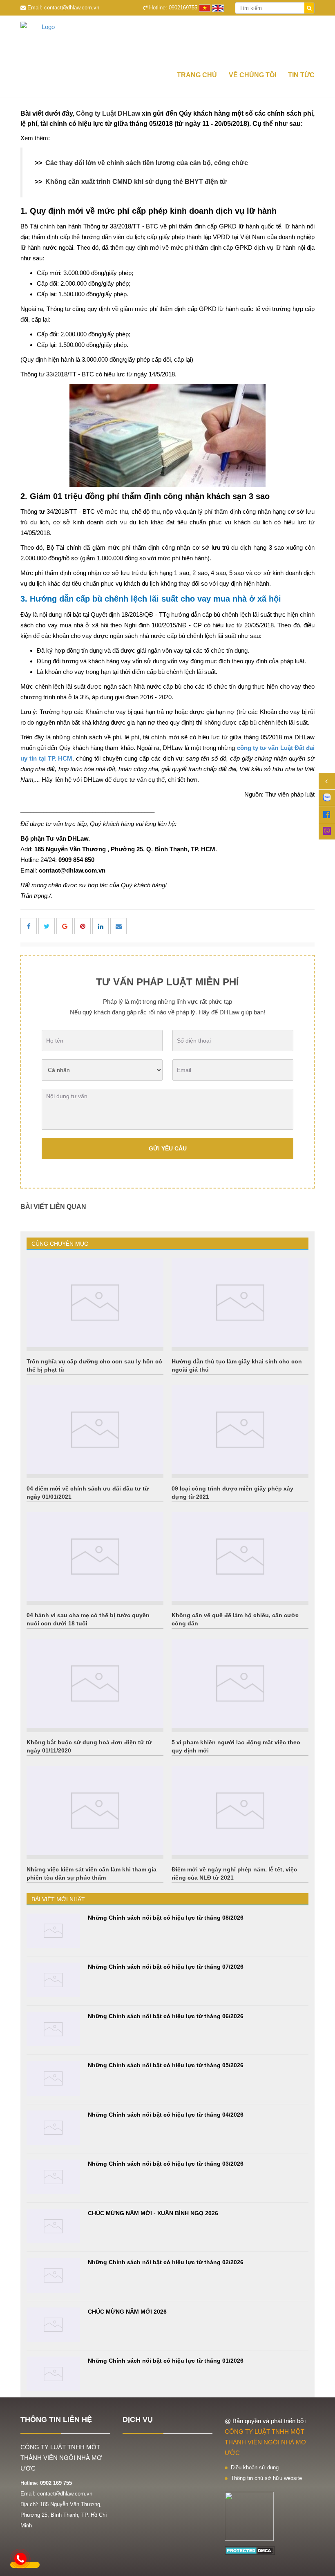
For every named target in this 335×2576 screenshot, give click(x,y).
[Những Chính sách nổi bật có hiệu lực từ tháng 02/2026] (53, 2275)
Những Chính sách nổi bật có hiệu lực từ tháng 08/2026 (166, 1918)
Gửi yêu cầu (168, 1148)
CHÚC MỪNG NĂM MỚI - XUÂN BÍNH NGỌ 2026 (153, 2213)
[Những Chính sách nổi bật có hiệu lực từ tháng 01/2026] (53, 2374)
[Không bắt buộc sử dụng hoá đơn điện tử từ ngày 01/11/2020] (95, 1683)
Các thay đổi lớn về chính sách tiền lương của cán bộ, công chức (147, 163)
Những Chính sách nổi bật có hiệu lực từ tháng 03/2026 (166, 2164)
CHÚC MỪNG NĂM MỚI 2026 (127, 2312)
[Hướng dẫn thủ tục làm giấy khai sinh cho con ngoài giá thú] (240, 1303)
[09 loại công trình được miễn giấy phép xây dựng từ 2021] (240, 1430)
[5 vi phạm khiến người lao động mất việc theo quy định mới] (240, 1683)
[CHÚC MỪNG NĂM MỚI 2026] (53, 2325)
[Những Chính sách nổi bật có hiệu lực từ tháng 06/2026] (53, 2029)
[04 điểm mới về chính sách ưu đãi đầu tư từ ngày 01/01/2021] (95, 1430)
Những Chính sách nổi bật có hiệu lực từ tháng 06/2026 (166, 2016)
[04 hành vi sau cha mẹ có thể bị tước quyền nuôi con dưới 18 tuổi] (95, 1557)
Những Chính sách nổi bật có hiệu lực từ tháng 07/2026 (166, 1967)
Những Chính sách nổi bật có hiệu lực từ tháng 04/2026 (166, 2115)
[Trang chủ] (167, 40)
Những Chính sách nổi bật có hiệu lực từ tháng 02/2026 (166, 2262)
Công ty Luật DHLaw (108, 113)
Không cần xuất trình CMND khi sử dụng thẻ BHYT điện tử (136, 182)
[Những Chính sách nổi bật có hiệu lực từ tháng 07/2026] (53, 1980)
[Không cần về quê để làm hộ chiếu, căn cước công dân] (240, 1557)
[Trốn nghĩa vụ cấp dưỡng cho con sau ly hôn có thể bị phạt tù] (95, 1303)
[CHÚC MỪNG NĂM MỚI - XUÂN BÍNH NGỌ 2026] (53, 2226)
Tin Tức (301, 75)
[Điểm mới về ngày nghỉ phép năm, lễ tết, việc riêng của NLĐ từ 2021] (240, 1811)
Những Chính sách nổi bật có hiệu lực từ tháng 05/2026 (166, 2065)
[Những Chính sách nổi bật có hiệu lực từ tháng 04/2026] (53, 2128)
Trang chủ (197, 75)
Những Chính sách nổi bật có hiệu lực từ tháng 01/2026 (166, 2361)
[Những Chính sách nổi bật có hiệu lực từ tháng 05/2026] (53, 2078)
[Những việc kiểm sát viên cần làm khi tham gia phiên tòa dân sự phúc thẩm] (95, 1811)
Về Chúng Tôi (252, 75)
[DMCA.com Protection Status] (250, 2550)
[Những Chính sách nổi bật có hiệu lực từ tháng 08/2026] (53, 1931)
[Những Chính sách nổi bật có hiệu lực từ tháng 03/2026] (53, 2177)
